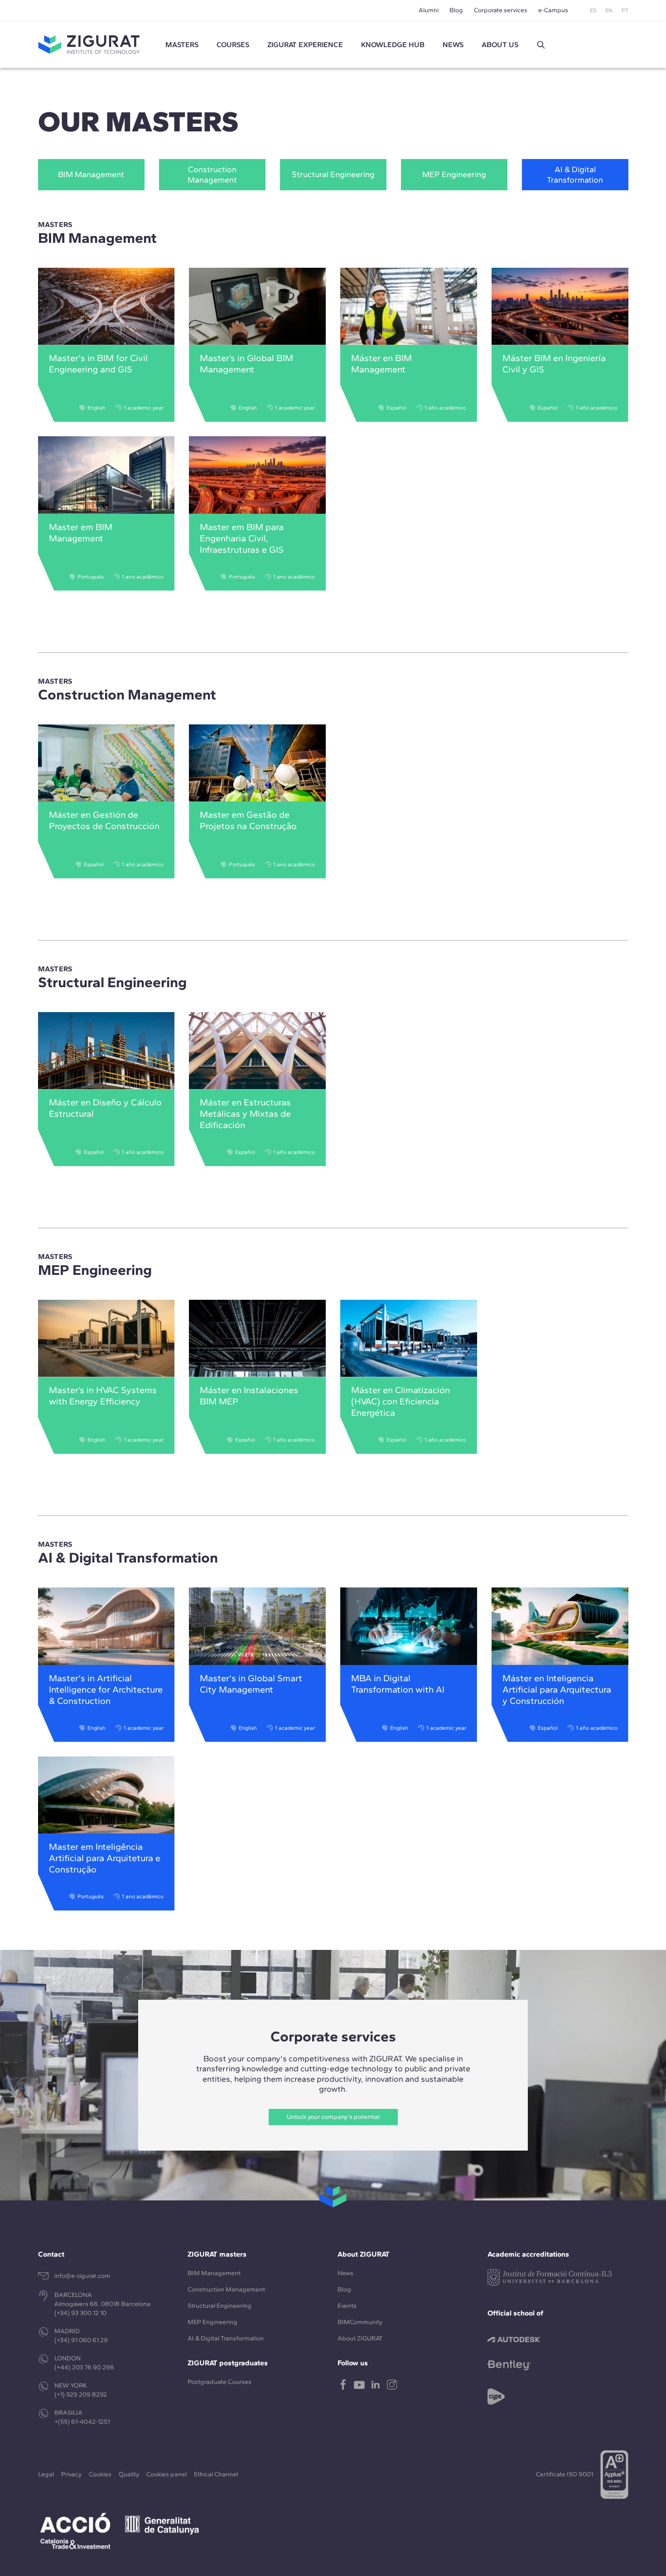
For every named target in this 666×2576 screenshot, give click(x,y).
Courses (233, 45)
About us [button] (500, 45)
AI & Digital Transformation (226, 2338)
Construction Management (226, 2289)
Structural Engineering (220, 2306)
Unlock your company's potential (333, 2117)
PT (625, 10)
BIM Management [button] (91, 174)
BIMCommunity (360, 2322)
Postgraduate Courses (220, 2382)
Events (347, 2306)
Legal (46, 2474)
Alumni (429, 10)
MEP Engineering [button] (454, 174)
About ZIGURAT (360, 2338)
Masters (182, 45)
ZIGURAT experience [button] (305, 45)
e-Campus (553, 10)
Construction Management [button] (212, 175)
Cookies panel (166, 2474)
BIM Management (214, 2273)
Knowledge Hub (393, 45)
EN (609, 10)
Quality (129, 2474)
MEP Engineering (212, 2322)
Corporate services (501, 10)
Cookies (100, 2474)
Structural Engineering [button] (333, 174)
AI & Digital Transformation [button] (575, 175)
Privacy (71, 2474)
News (345, 2273)
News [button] (453, 45)
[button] (541, 45)
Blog (456, 10)
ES (593, 10)
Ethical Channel (216, 2474)
